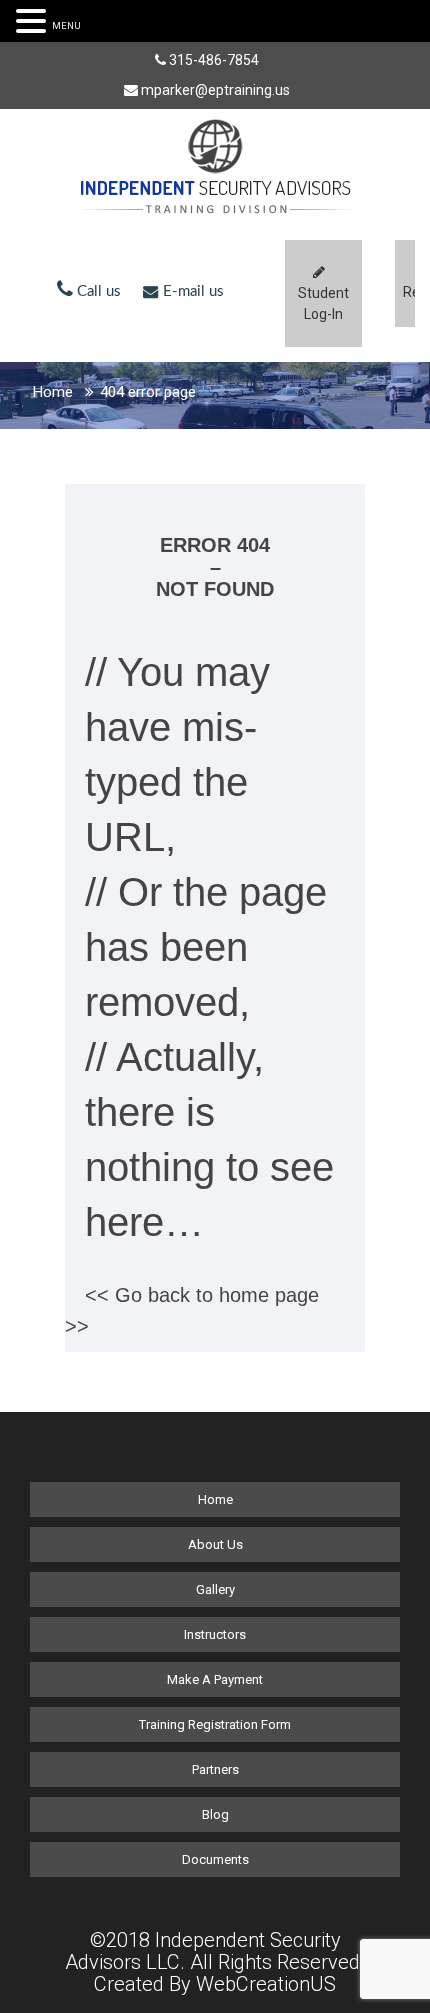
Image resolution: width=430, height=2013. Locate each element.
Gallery (215, 1589)
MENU (66, 25)
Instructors (215, 1634)
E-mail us (191, 291)
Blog (215, 1814)
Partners (215, 1769)
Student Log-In (323, 303)
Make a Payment (215, 1679)
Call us (97, 291)
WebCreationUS (266, 1984)
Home (53, 392)
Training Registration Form (215, 1724)
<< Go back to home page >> (192, 1310)
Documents (215, 1859)
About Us (215, 1544)
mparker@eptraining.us (215, 90)
